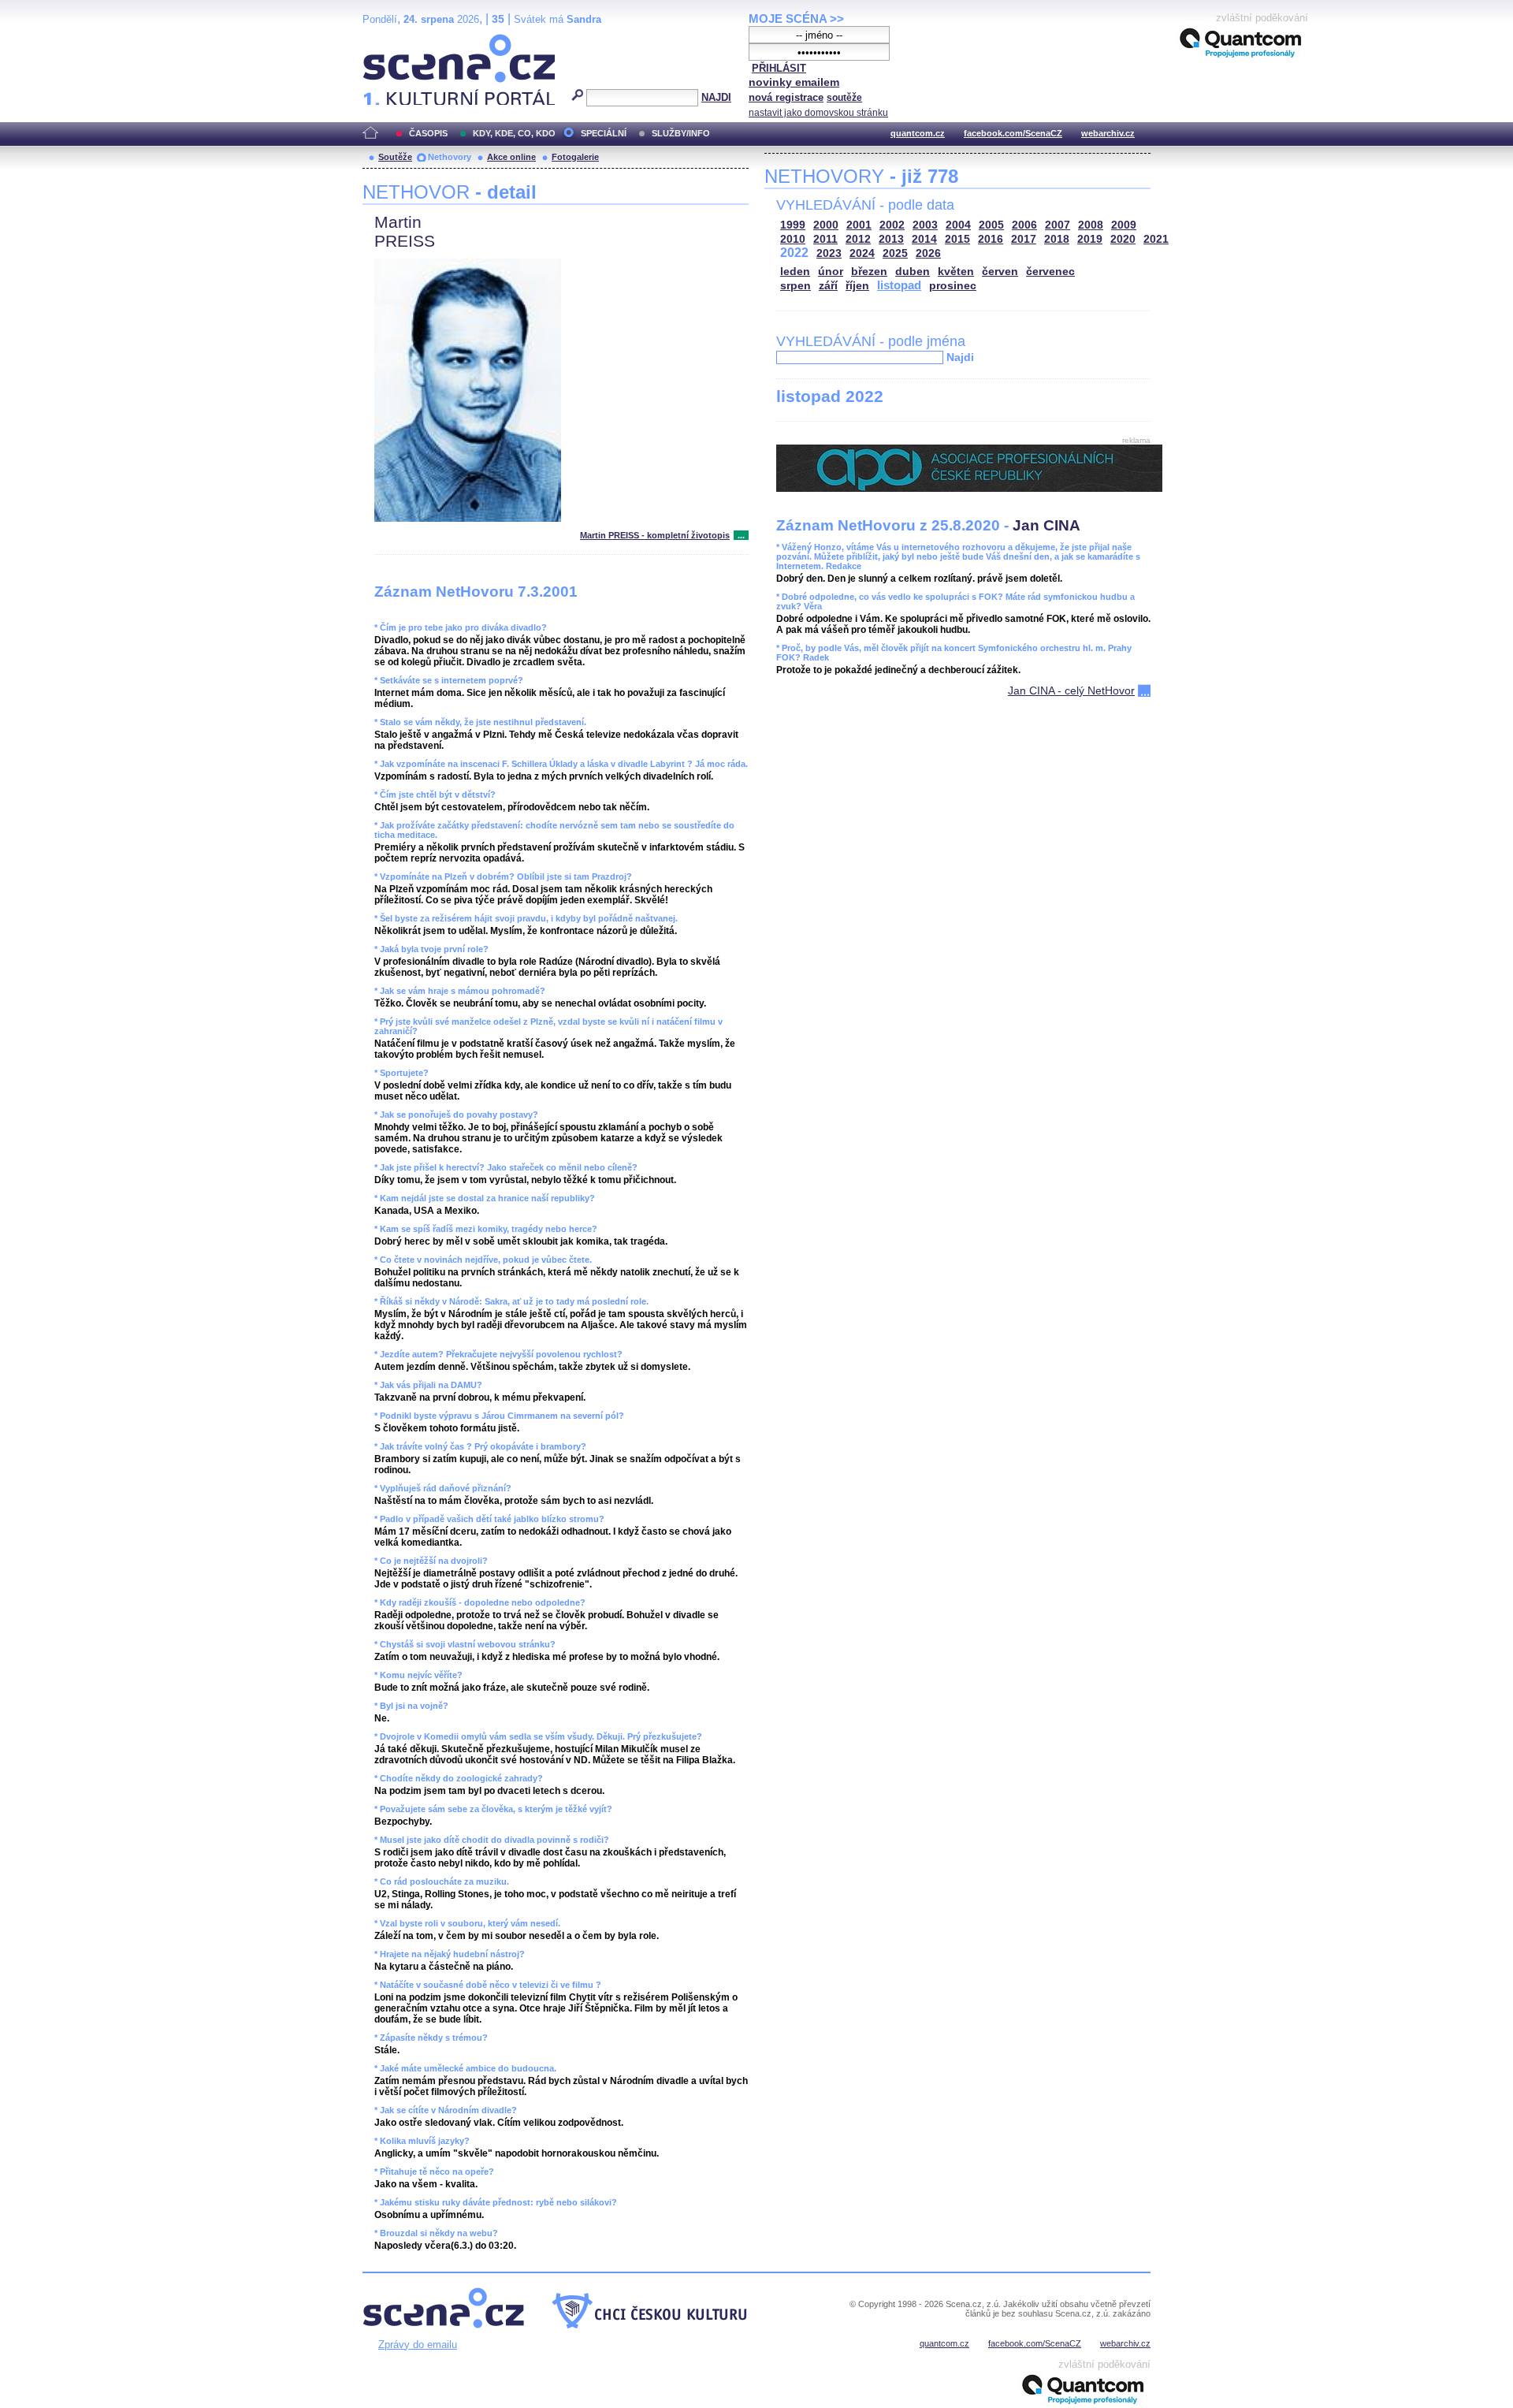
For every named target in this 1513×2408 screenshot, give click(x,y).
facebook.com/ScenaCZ (1013, 133)
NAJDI (716, 97)
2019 (1090, 239)
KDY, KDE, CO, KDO (514, 133)
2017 (1024, 239)
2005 (991, 225)
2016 (991, 239)
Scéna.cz (390, 41)
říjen (857, 286)
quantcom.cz (918, 133)
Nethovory (450, 157)
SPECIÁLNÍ (604, 133)
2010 (793, 239)
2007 (1058, 225)
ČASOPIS (428, 133)
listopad (899, 285)
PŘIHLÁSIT (779, 68)
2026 (928, 253)
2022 (794, 253)
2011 (825, 239)
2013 (891, 239)
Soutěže (395, 157)
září (828, 286)
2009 (1124, 225)
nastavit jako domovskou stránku (818, 113)
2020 (1123, 239)
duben (913, 272)
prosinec (953, 286)
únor (831, 272)
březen (869, 272)
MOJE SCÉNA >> (796, 19)
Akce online (511, 157)
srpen (796, 286)
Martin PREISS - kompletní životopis (655, 535)
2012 (858, 239)
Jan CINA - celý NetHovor (1071, 690)
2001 (859, 225)
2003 (925, 225)
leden (795, 272)
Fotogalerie (575, 157)
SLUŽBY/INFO (681, 133)
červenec (1050, 272)
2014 (924, 239)
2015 (957, 239)
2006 (1024, 225)
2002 (892, 225)
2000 (826, 225)
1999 (793, 225)
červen (1000, 272)
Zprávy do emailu (418, 2345)
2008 (1091, 225)
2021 (1156, 239)
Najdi (960, 357)
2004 (958, 225)
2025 (895, 253)
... (741, 535)
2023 (829, 253)
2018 (1057, 239)
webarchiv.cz (1108, 133)
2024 (862, 253)
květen (956, 272)
